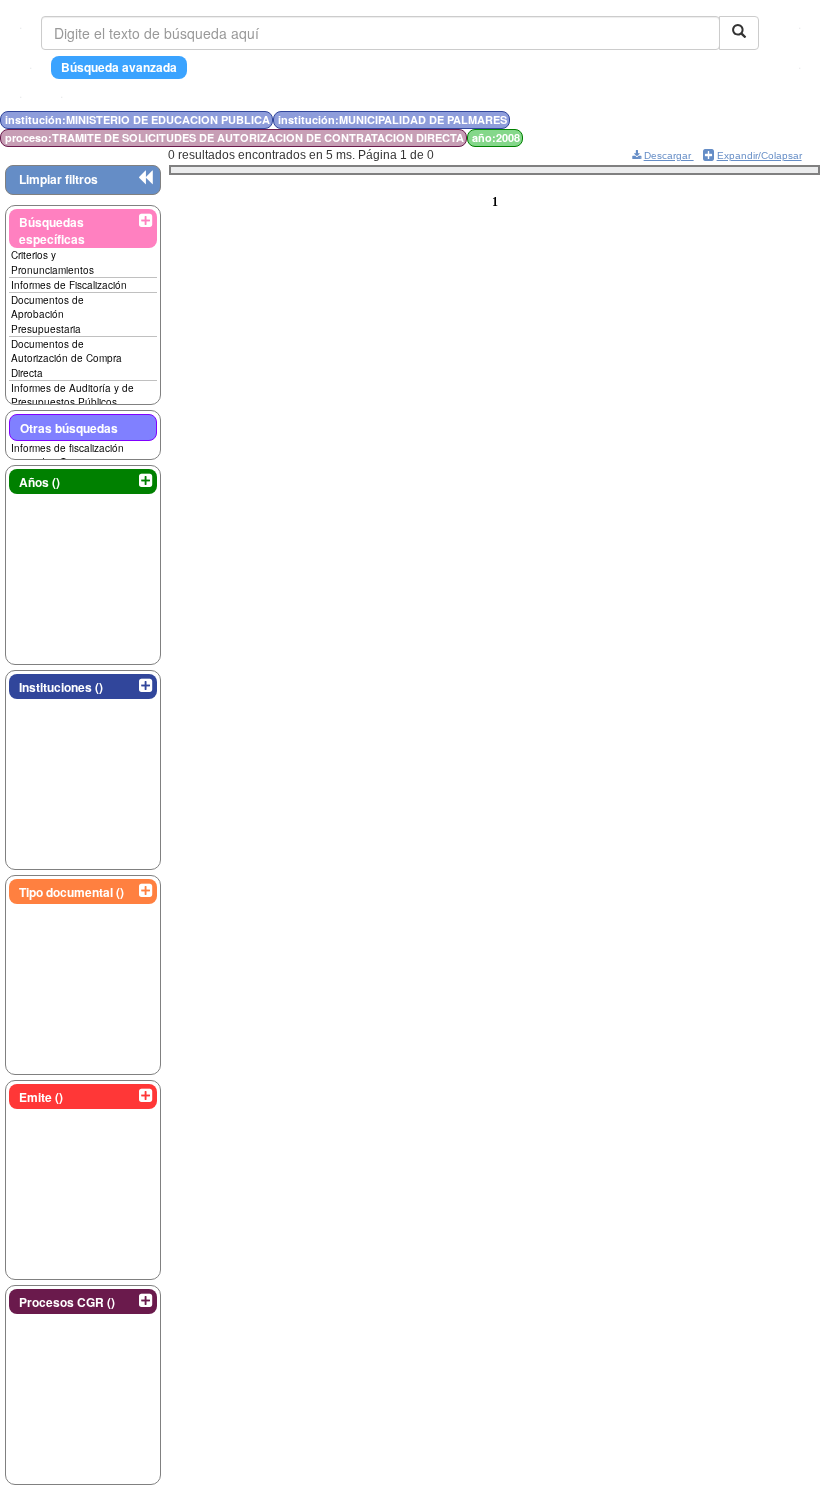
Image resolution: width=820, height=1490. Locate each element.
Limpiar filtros (58, 179)
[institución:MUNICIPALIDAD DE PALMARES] (664, 119)
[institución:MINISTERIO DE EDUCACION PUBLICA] (658, 119)
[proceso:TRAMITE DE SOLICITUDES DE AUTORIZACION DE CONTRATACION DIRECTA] (670, 119)
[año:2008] (674, 119)
